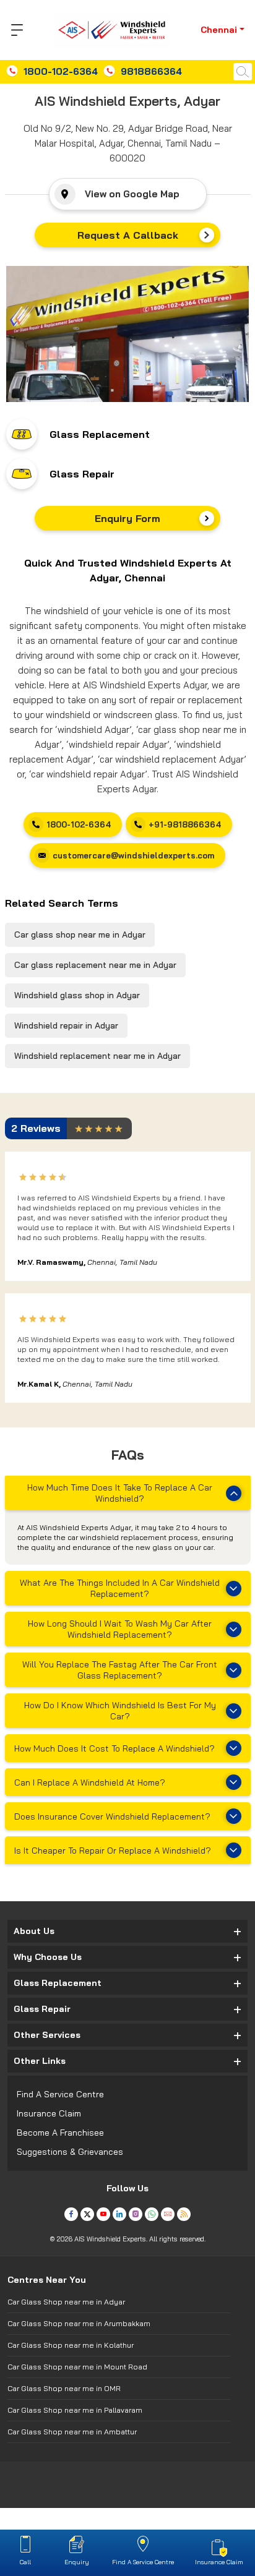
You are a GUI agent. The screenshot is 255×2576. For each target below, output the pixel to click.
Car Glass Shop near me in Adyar (66, 2302)
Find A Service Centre (60, 2094)
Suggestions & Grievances (70, 2152)
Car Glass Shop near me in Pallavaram (75, 2410)
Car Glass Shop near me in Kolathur (71, 2345)
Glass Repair (82, 474)
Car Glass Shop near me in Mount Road (77, 2367)
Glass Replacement (100, 434)
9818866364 (151, 71)
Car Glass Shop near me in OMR (64, 2388)
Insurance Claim (49, 2113)
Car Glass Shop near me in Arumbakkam (79, 2323)
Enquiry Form (127, 518)
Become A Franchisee (60, 2133)
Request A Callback (128, 235)
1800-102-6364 (61, 71)
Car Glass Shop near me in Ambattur (72, 2432)
